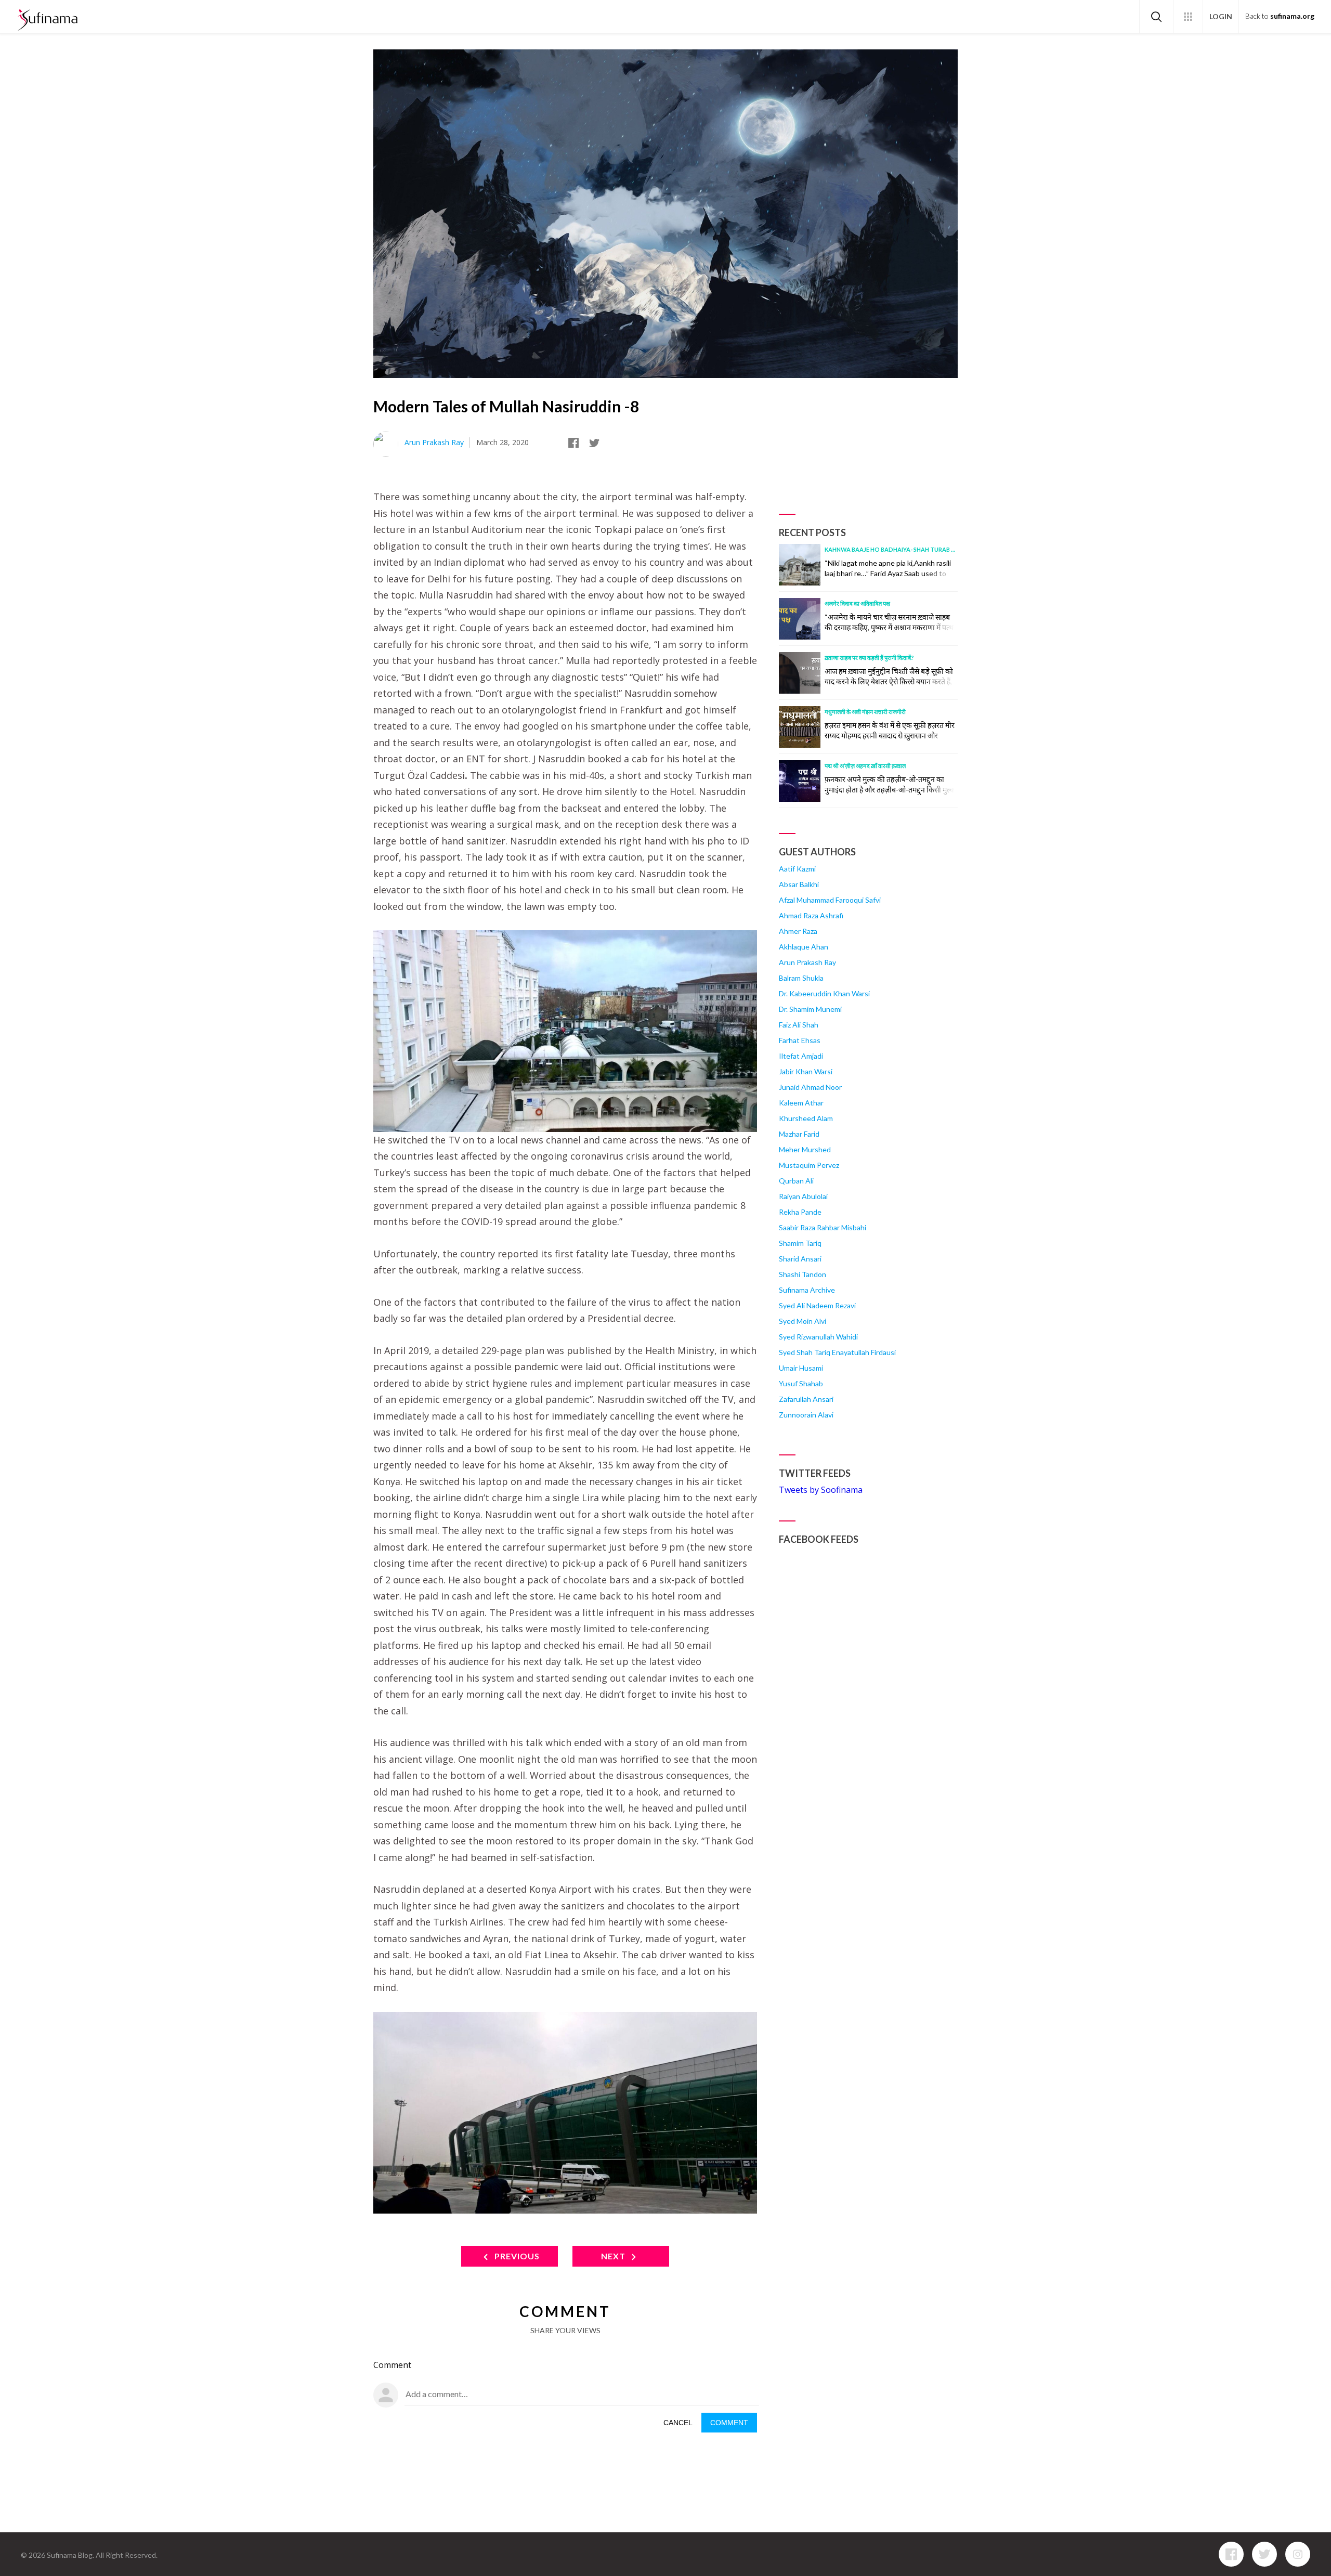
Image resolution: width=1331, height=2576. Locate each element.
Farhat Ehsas (800, 1040)
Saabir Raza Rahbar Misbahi (823, 1227)
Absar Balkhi (799, 884)
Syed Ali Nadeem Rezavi (817, 1305)
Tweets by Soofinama (821, 1490)
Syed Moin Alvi (802, 1321)
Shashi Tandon (802, 1274)
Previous (516, 2256)
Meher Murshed (805, 1149)
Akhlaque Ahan (804, 947)
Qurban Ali (796, 1181)
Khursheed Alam (806, 1118)
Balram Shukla (801, 978)
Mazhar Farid (799, 1134)
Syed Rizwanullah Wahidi (818, 1337)
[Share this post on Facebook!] (576, 444)
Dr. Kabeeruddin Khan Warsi (824, 993)
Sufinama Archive (807, 1290)
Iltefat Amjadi (801, 1056)
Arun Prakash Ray (434, 442)
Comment (729, 2423)
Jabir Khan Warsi (806, 1071)
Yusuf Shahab (801, 1383)
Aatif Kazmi (797, 869)
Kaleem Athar (801, 1103)
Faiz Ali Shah (799, 1025)
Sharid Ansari (800, 1259)
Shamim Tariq (800, 1243)
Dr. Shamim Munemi (810, 1009)
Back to (1280, 16)
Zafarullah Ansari (806, 1399)
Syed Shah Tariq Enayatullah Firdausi (837, 1352)
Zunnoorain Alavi (806, 1415)
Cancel (678, 2423)
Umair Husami (801, 1368)
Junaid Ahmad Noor (810, 1087)
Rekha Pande (800, 1212)
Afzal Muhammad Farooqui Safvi (830, 900)
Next (614, 2256)
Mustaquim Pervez (809, 1165)
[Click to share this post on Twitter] (596, 444)
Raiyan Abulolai (803, 1196)
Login (1221, 16)
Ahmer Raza (798, 931)
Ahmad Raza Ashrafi (811, 915)
